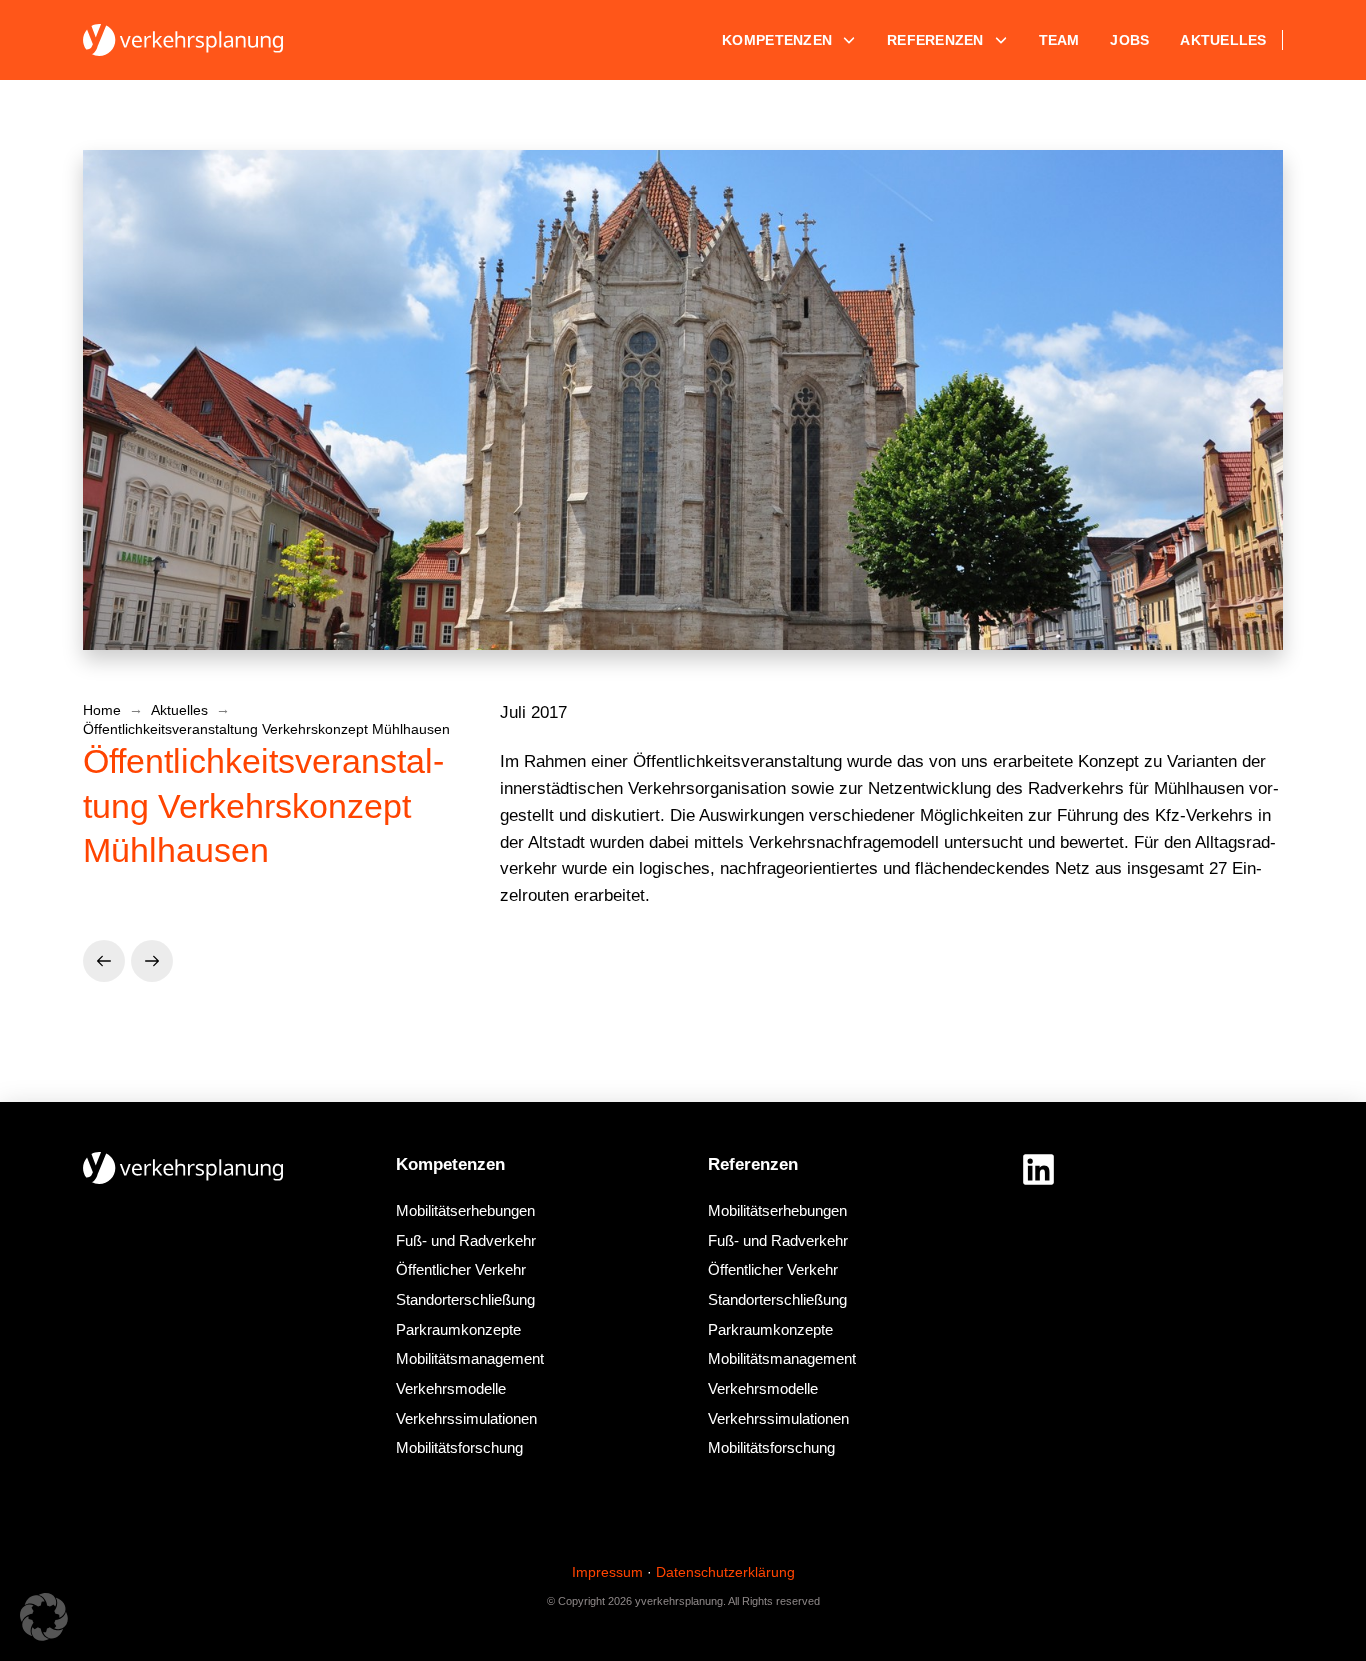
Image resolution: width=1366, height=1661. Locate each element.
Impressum (607, 1572)
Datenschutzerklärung (725, 1572)
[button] (44, 1617)
